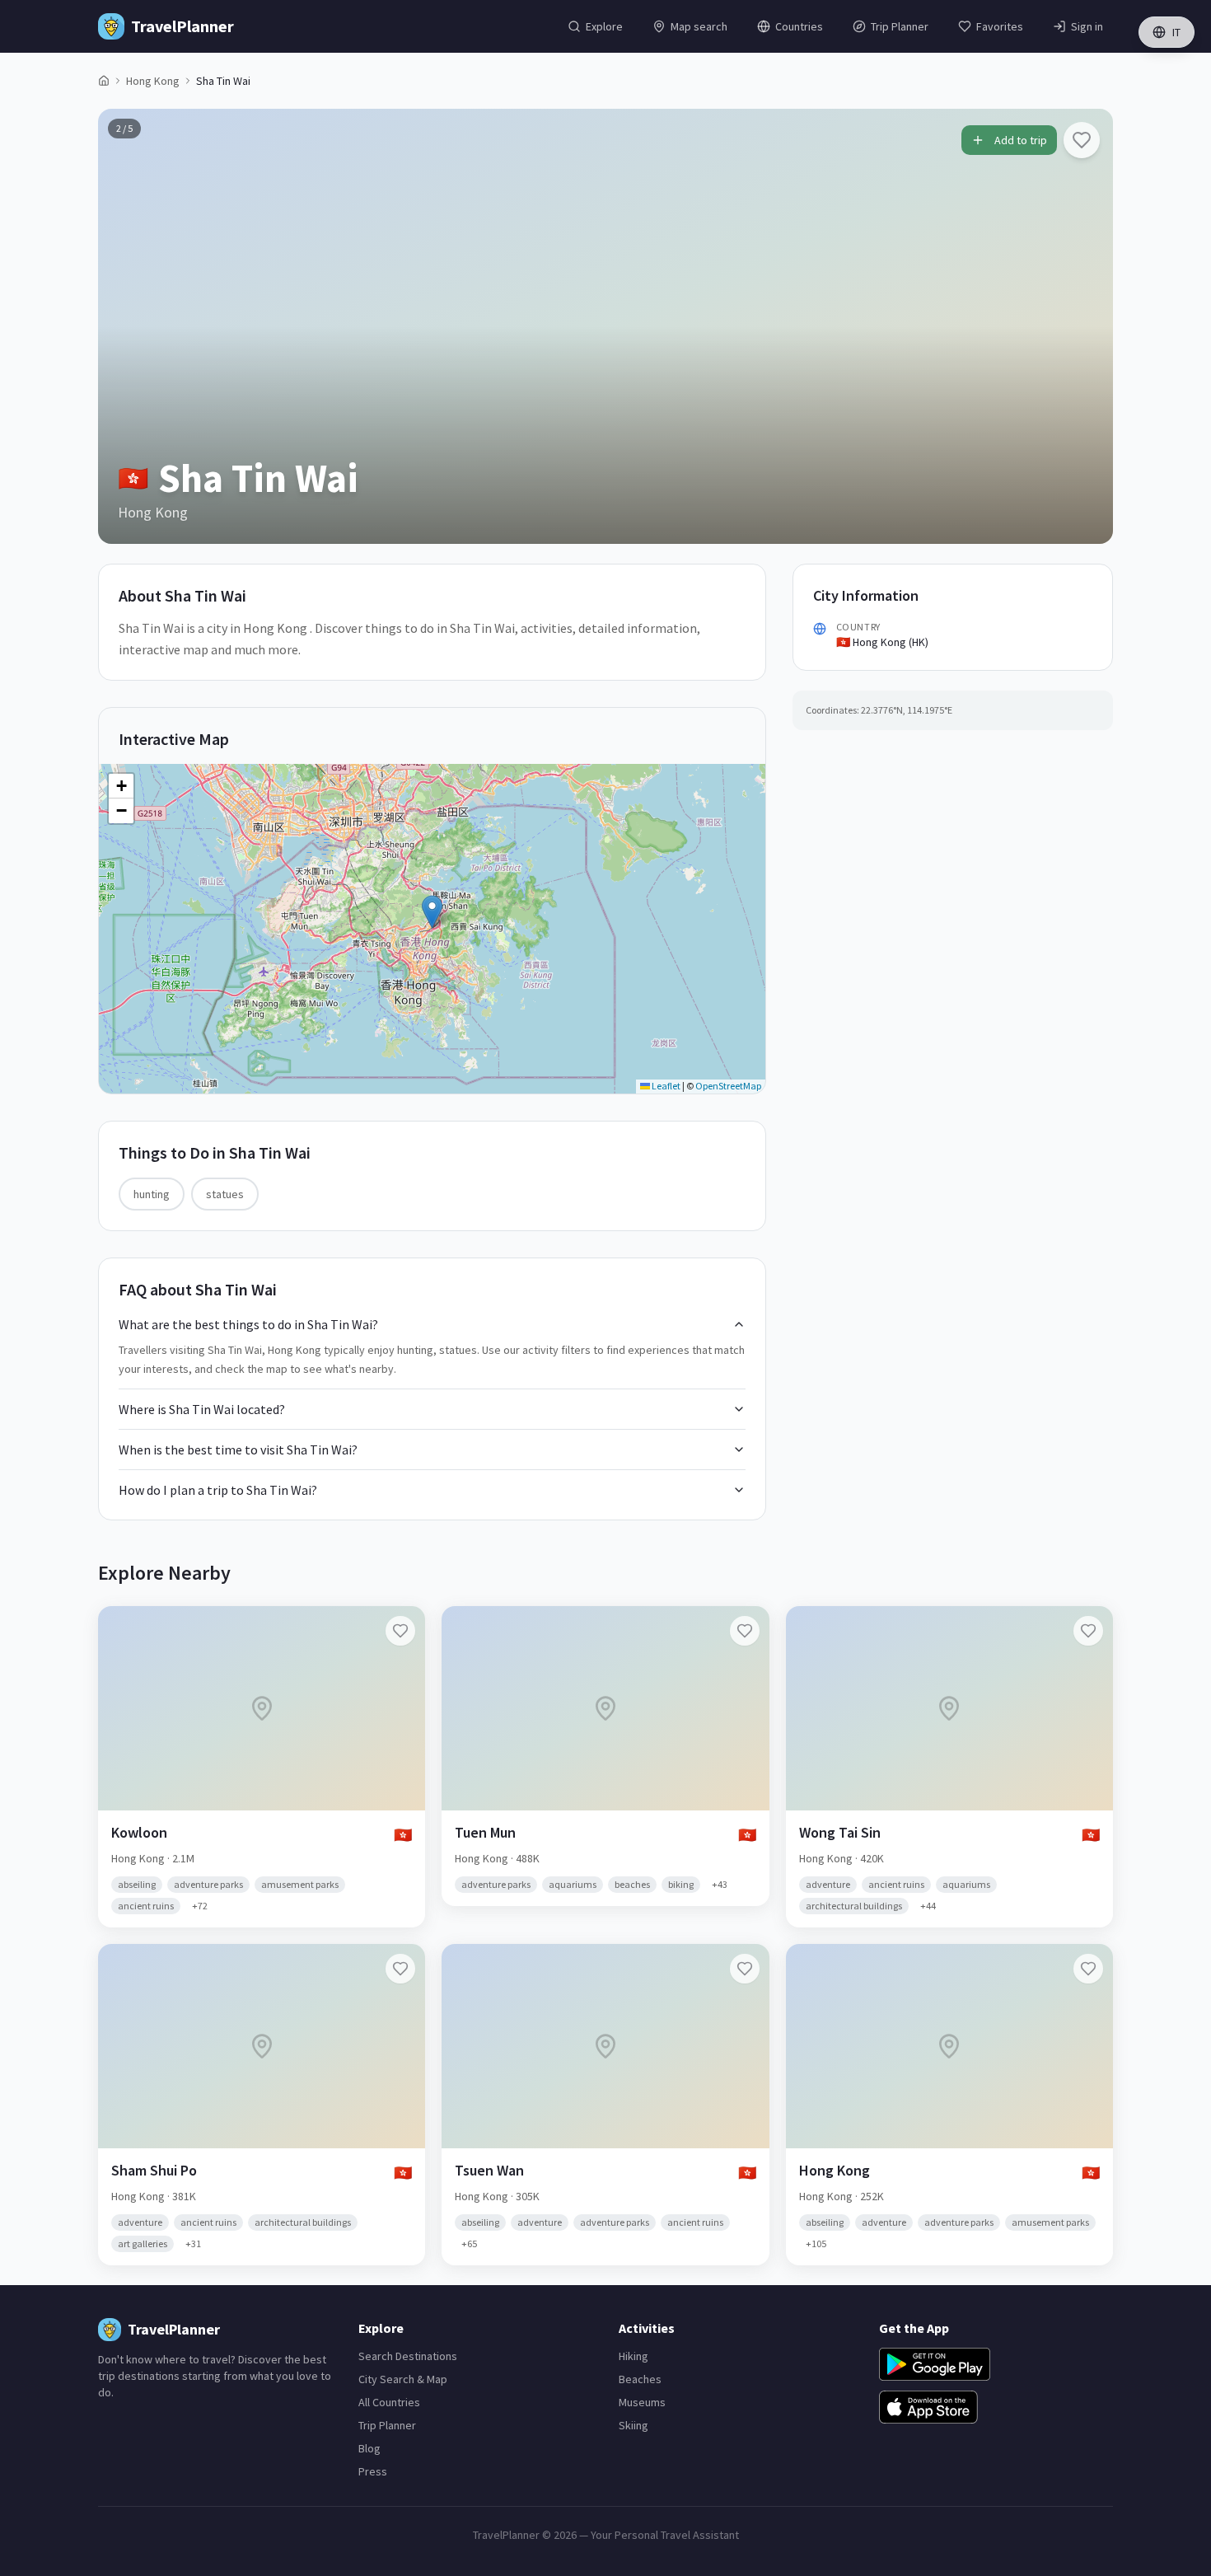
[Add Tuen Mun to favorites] (745, 1631)
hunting (152, 1194)
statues (225, 1194)
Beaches (640, 2379)
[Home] (104, 81)
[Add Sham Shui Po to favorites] (400, 1969)
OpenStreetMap (728, 1086)
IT (1176, 32)
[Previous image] (124, 326)
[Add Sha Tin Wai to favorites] (1082, 140)
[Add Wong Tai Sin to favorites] (1088, 1631)
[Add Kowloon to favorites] (400, 1631)
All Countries (389, 2402)
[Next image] (1087, 326)
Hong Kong (153, 81)
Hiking (634, 2356)
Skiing (634, 2425)
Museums (642, 2402)
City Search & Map (403, 2379)
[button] (432, 912)
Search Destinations (408, 2356)
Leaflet (665, 1086)
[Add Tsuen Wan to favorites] (745, 1969)
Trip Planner (387, 2425)
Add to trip (1021, 140)
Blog (369, 2448)
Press (373, 2471)
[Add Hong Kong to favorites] (1088, 1969)
